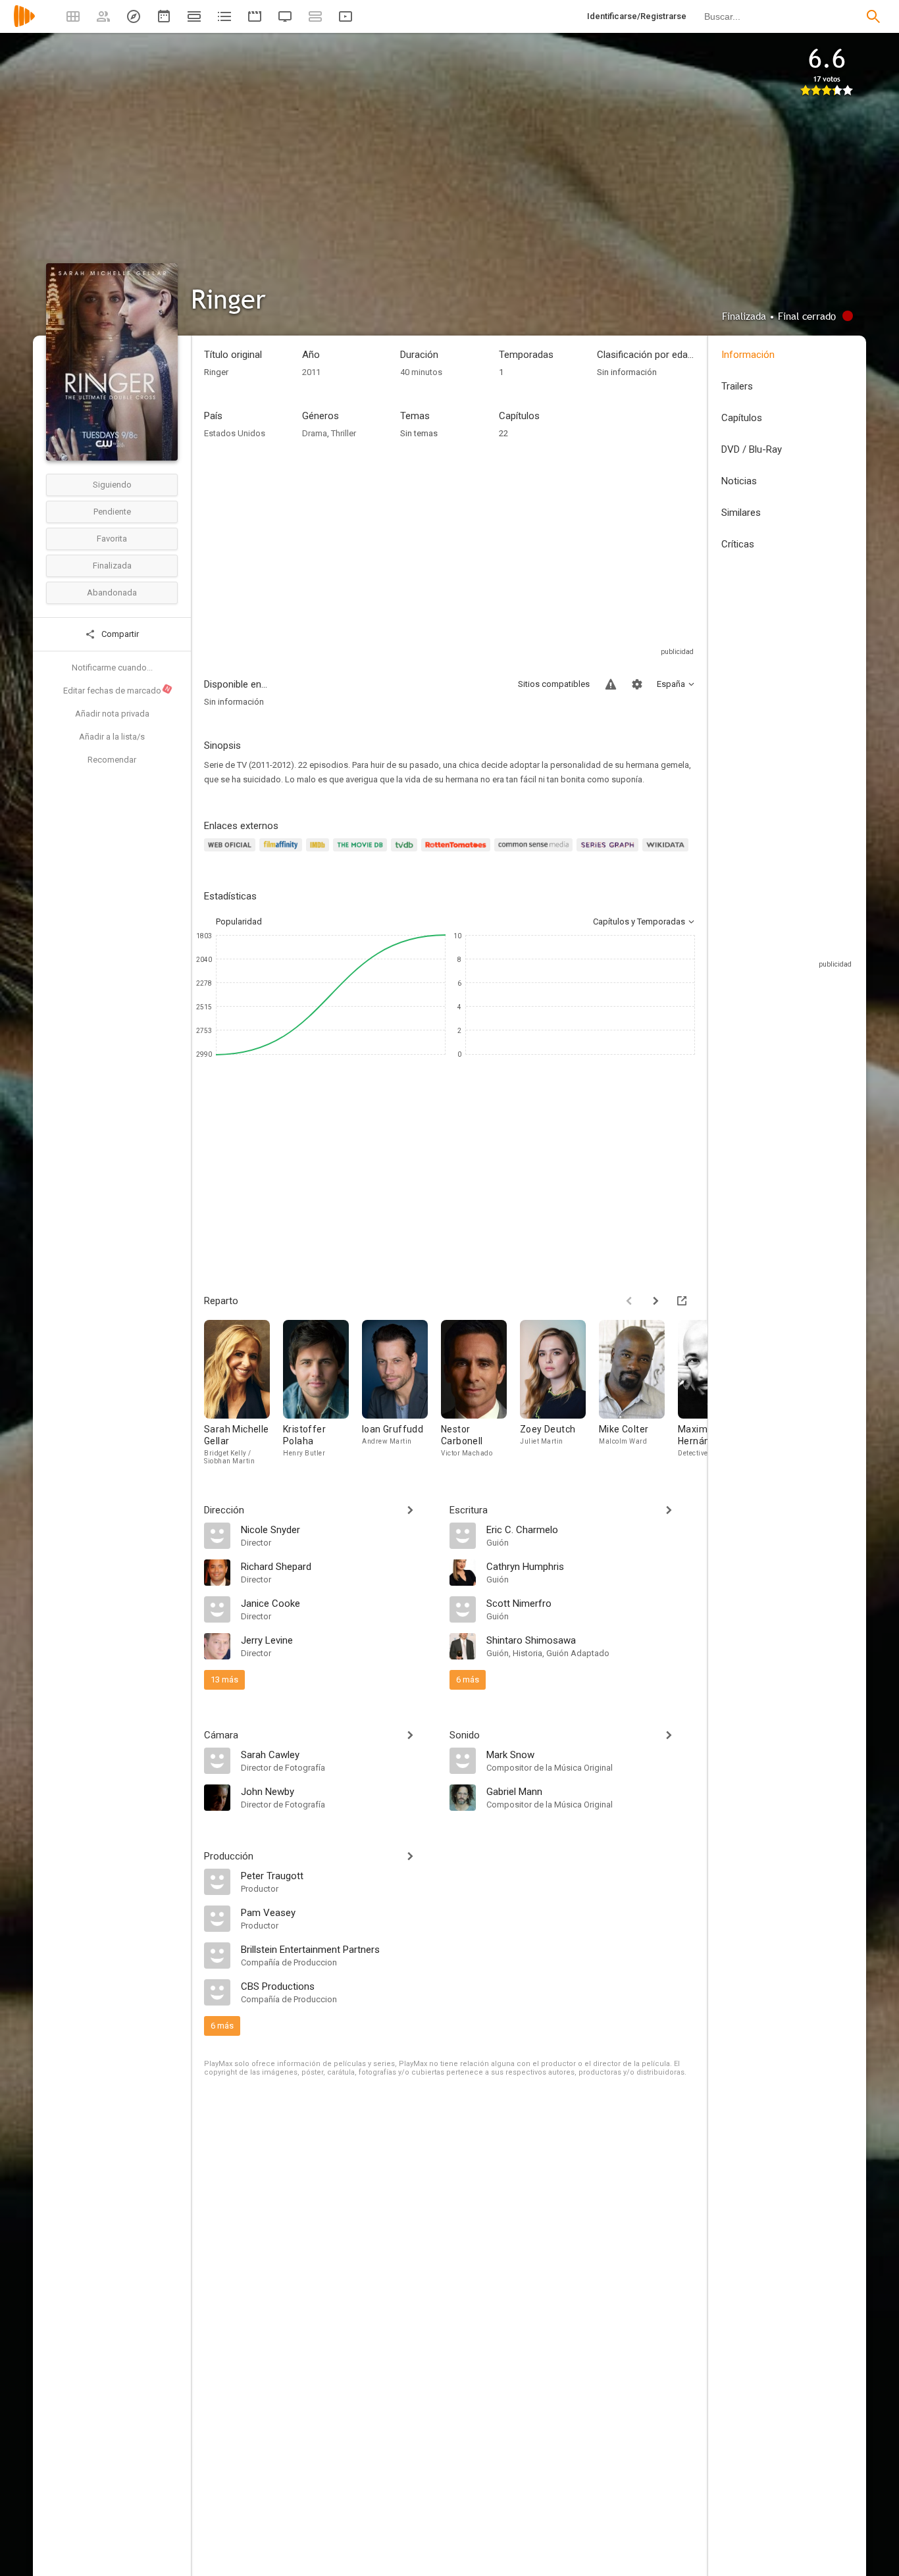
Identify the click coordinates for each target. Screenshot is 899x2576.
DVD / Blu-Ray (752, 449)
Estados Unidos (235, 433)
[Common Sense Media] (535, 852)
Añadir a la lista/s (112, 737)
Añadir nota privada (112, 714)
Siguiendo (112, 485)
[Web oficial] (232, 852)
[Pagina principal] (24, 25)
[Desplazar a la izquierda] (629, 1301)
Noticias (739, 481)
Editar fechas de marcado (117, 690)
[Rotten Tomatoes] (458, 852)
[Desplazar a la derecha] (655, 1301)
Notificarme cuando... (112, 668)
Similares (741, 513)
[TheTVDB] (406, 852)
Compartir (119, 634)
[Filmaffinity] (283, 852)
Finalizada (112, 566)
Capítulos (742, 418)
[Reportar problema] (611, 684)
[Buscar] (873, 16)
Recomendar (112, 760)
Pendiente (112, 512)
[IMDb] (320, 852)
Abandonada (112, 593)
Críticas (738, 544)
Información (748, 355)
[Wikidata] (667, 852)
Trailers (737, 386)
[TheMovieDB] (362, 852)
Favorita (112, 539)
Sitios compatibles (554, 684)
